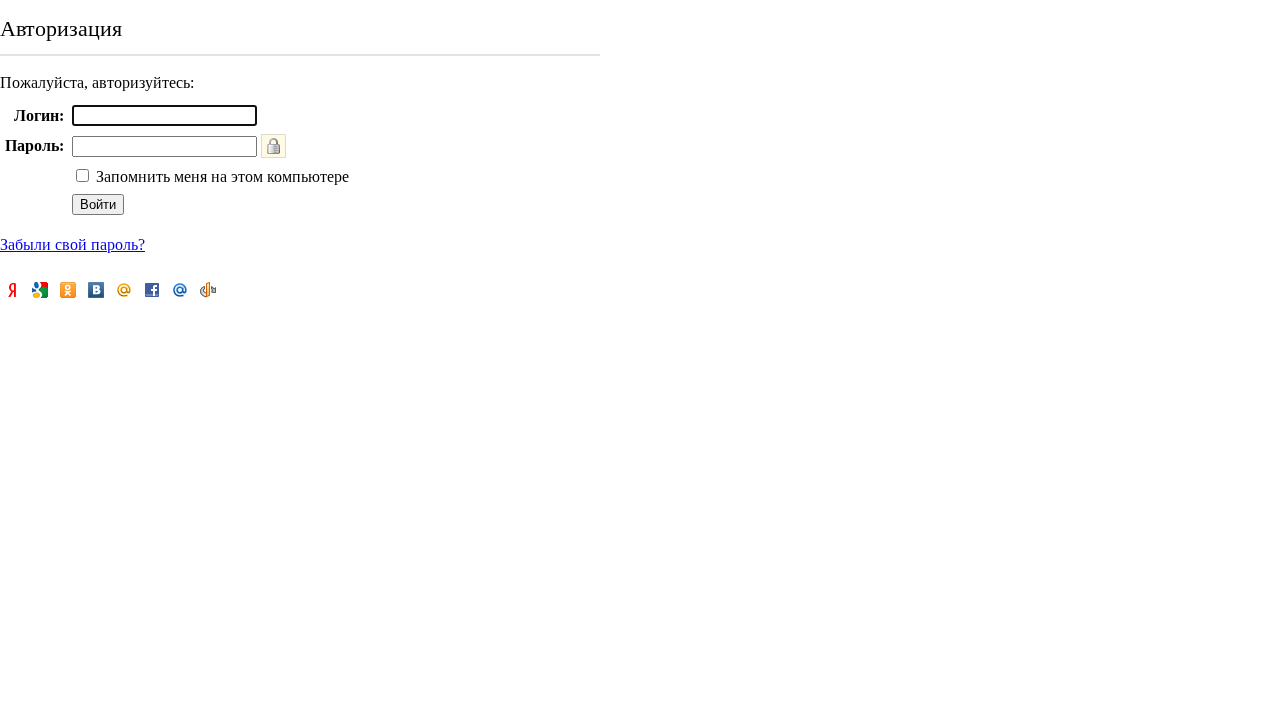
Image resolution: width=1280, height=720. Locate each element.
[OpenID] (208, 290)
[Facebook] (152, 290)
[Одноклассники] (68, 290)
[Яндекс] (12, 290)
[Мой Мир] (124, 290)
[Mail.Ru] (180, 290)
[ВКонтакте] (96, 290)
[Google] (40, 290)
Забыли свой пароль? (72, 244)
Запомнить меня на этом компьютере (220, 176)
